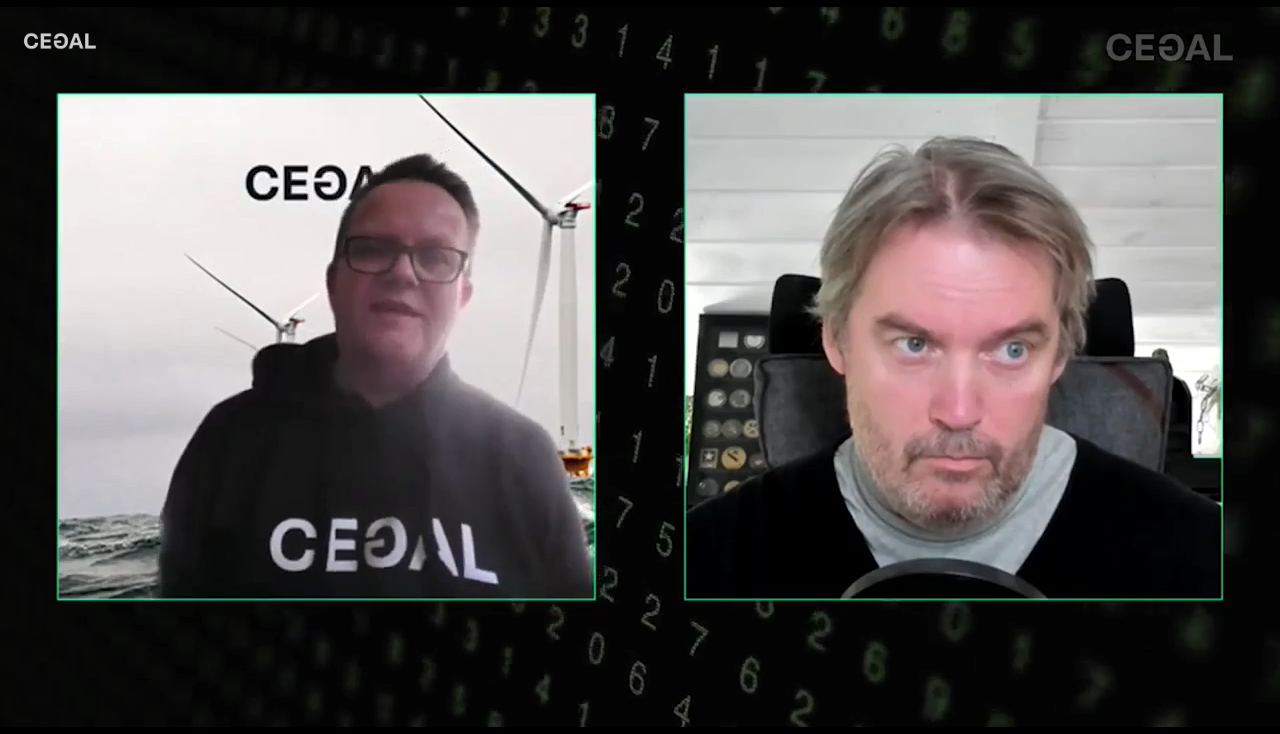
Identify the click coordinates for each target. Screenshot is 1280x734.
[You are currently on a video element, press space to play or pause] (640, 367)
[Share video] (1254, 26)
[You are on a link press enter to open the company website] (60, 41)
